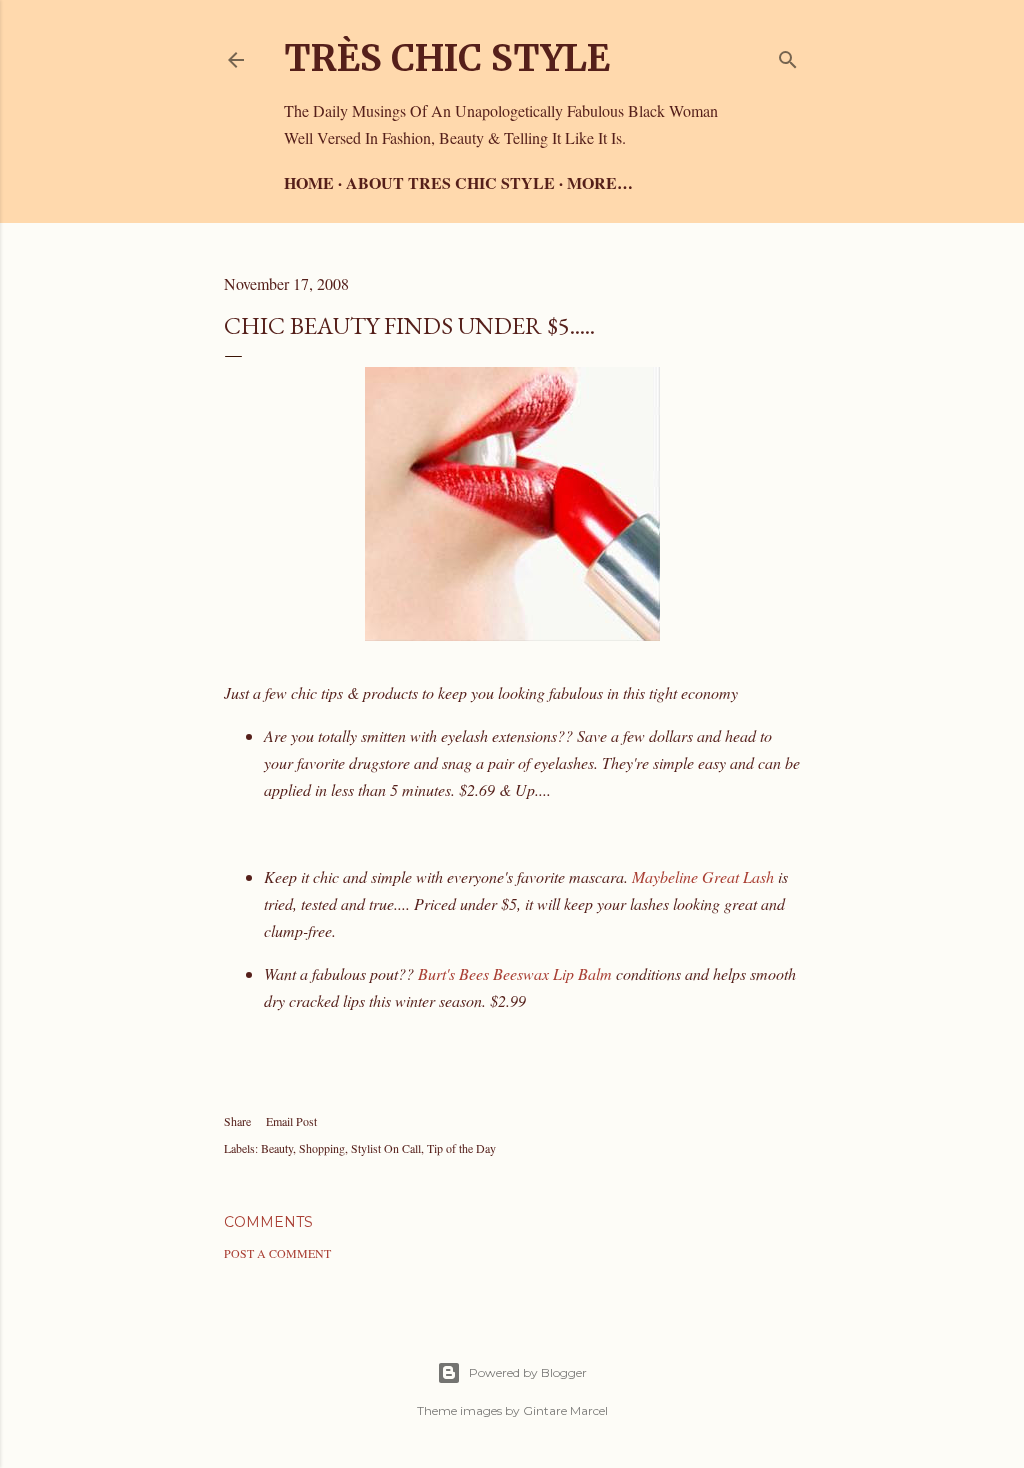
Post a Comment (277, 1253)
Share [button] (237, 1121)
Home (309, 182)
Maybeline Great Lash (703, 876)
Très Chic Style (447, 58)
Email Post (291, 1121)
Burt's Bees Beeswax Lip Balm (515, 973)
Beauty (277, 1148)
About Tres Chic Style (450, 182)
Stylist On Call (386, 1148)
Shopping (322, 1148)
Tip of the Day (461, 1148)
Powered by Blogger (528, 1372)
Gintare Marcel (565, 1410)
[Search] (788, 55)
